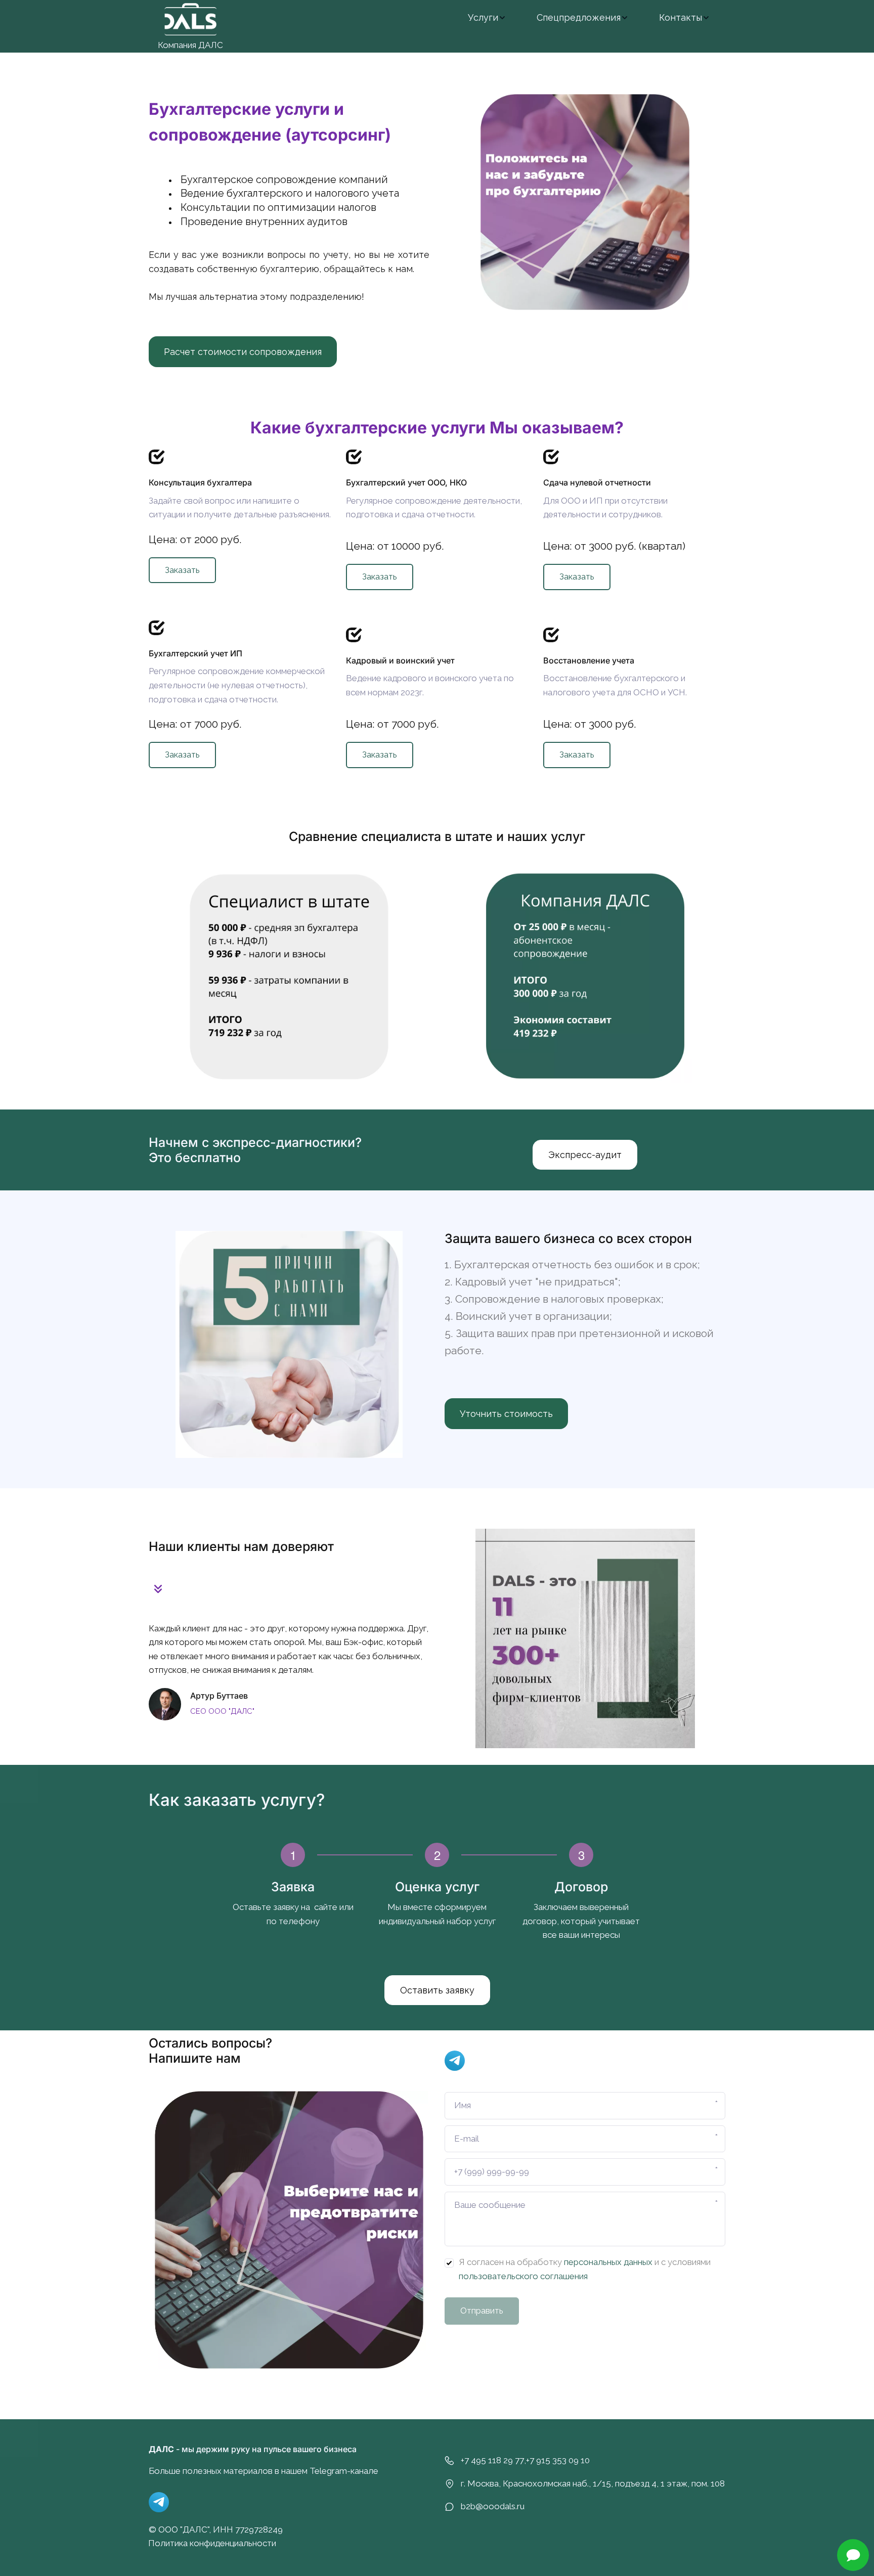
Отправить (482, 2311)
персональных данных (608, 2262)
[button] (487, 17)
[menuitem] (487, 17)
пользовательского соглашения (523, 2276)
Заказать (182, 570)
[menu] (486, 17)
